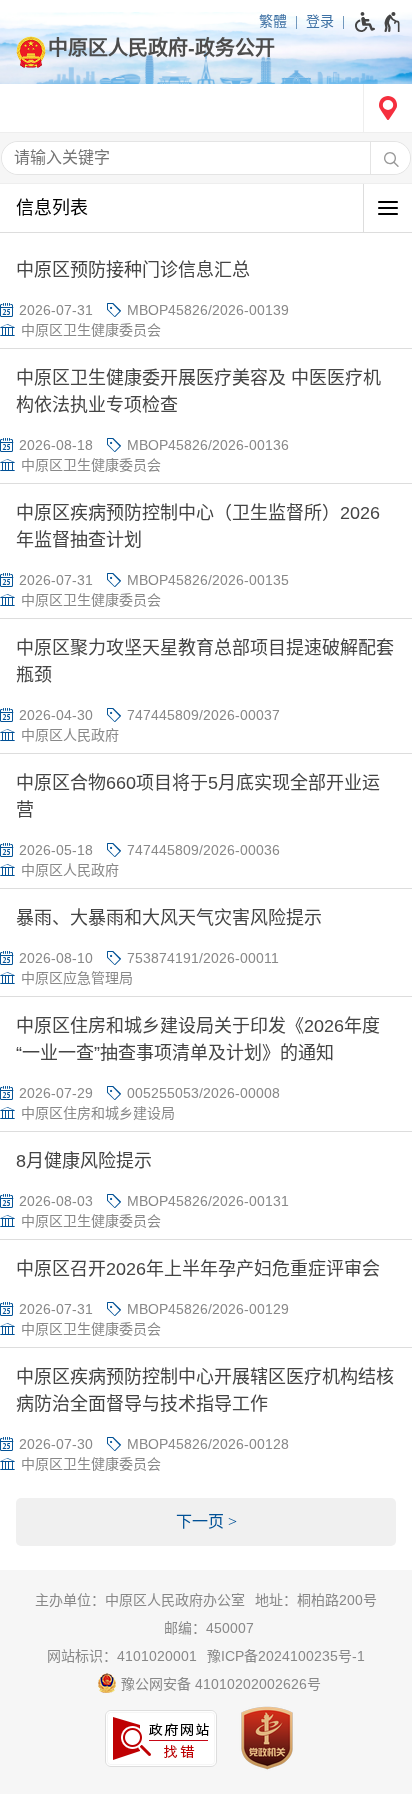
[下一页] (206, 1522)
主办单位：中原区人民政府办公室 (140, 1600)
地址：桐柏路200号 (316, 1600)
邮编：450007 (209, 1628)
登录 (320, 21)
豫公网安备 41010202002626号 (219, 1684)
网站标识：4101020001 (122, 1656)
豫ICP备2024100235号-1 (286, 1656)
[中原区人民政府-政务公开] (206, 48)
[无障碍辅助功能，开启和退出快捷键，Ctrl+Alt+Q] (378, 22)
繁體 (273, 21)
